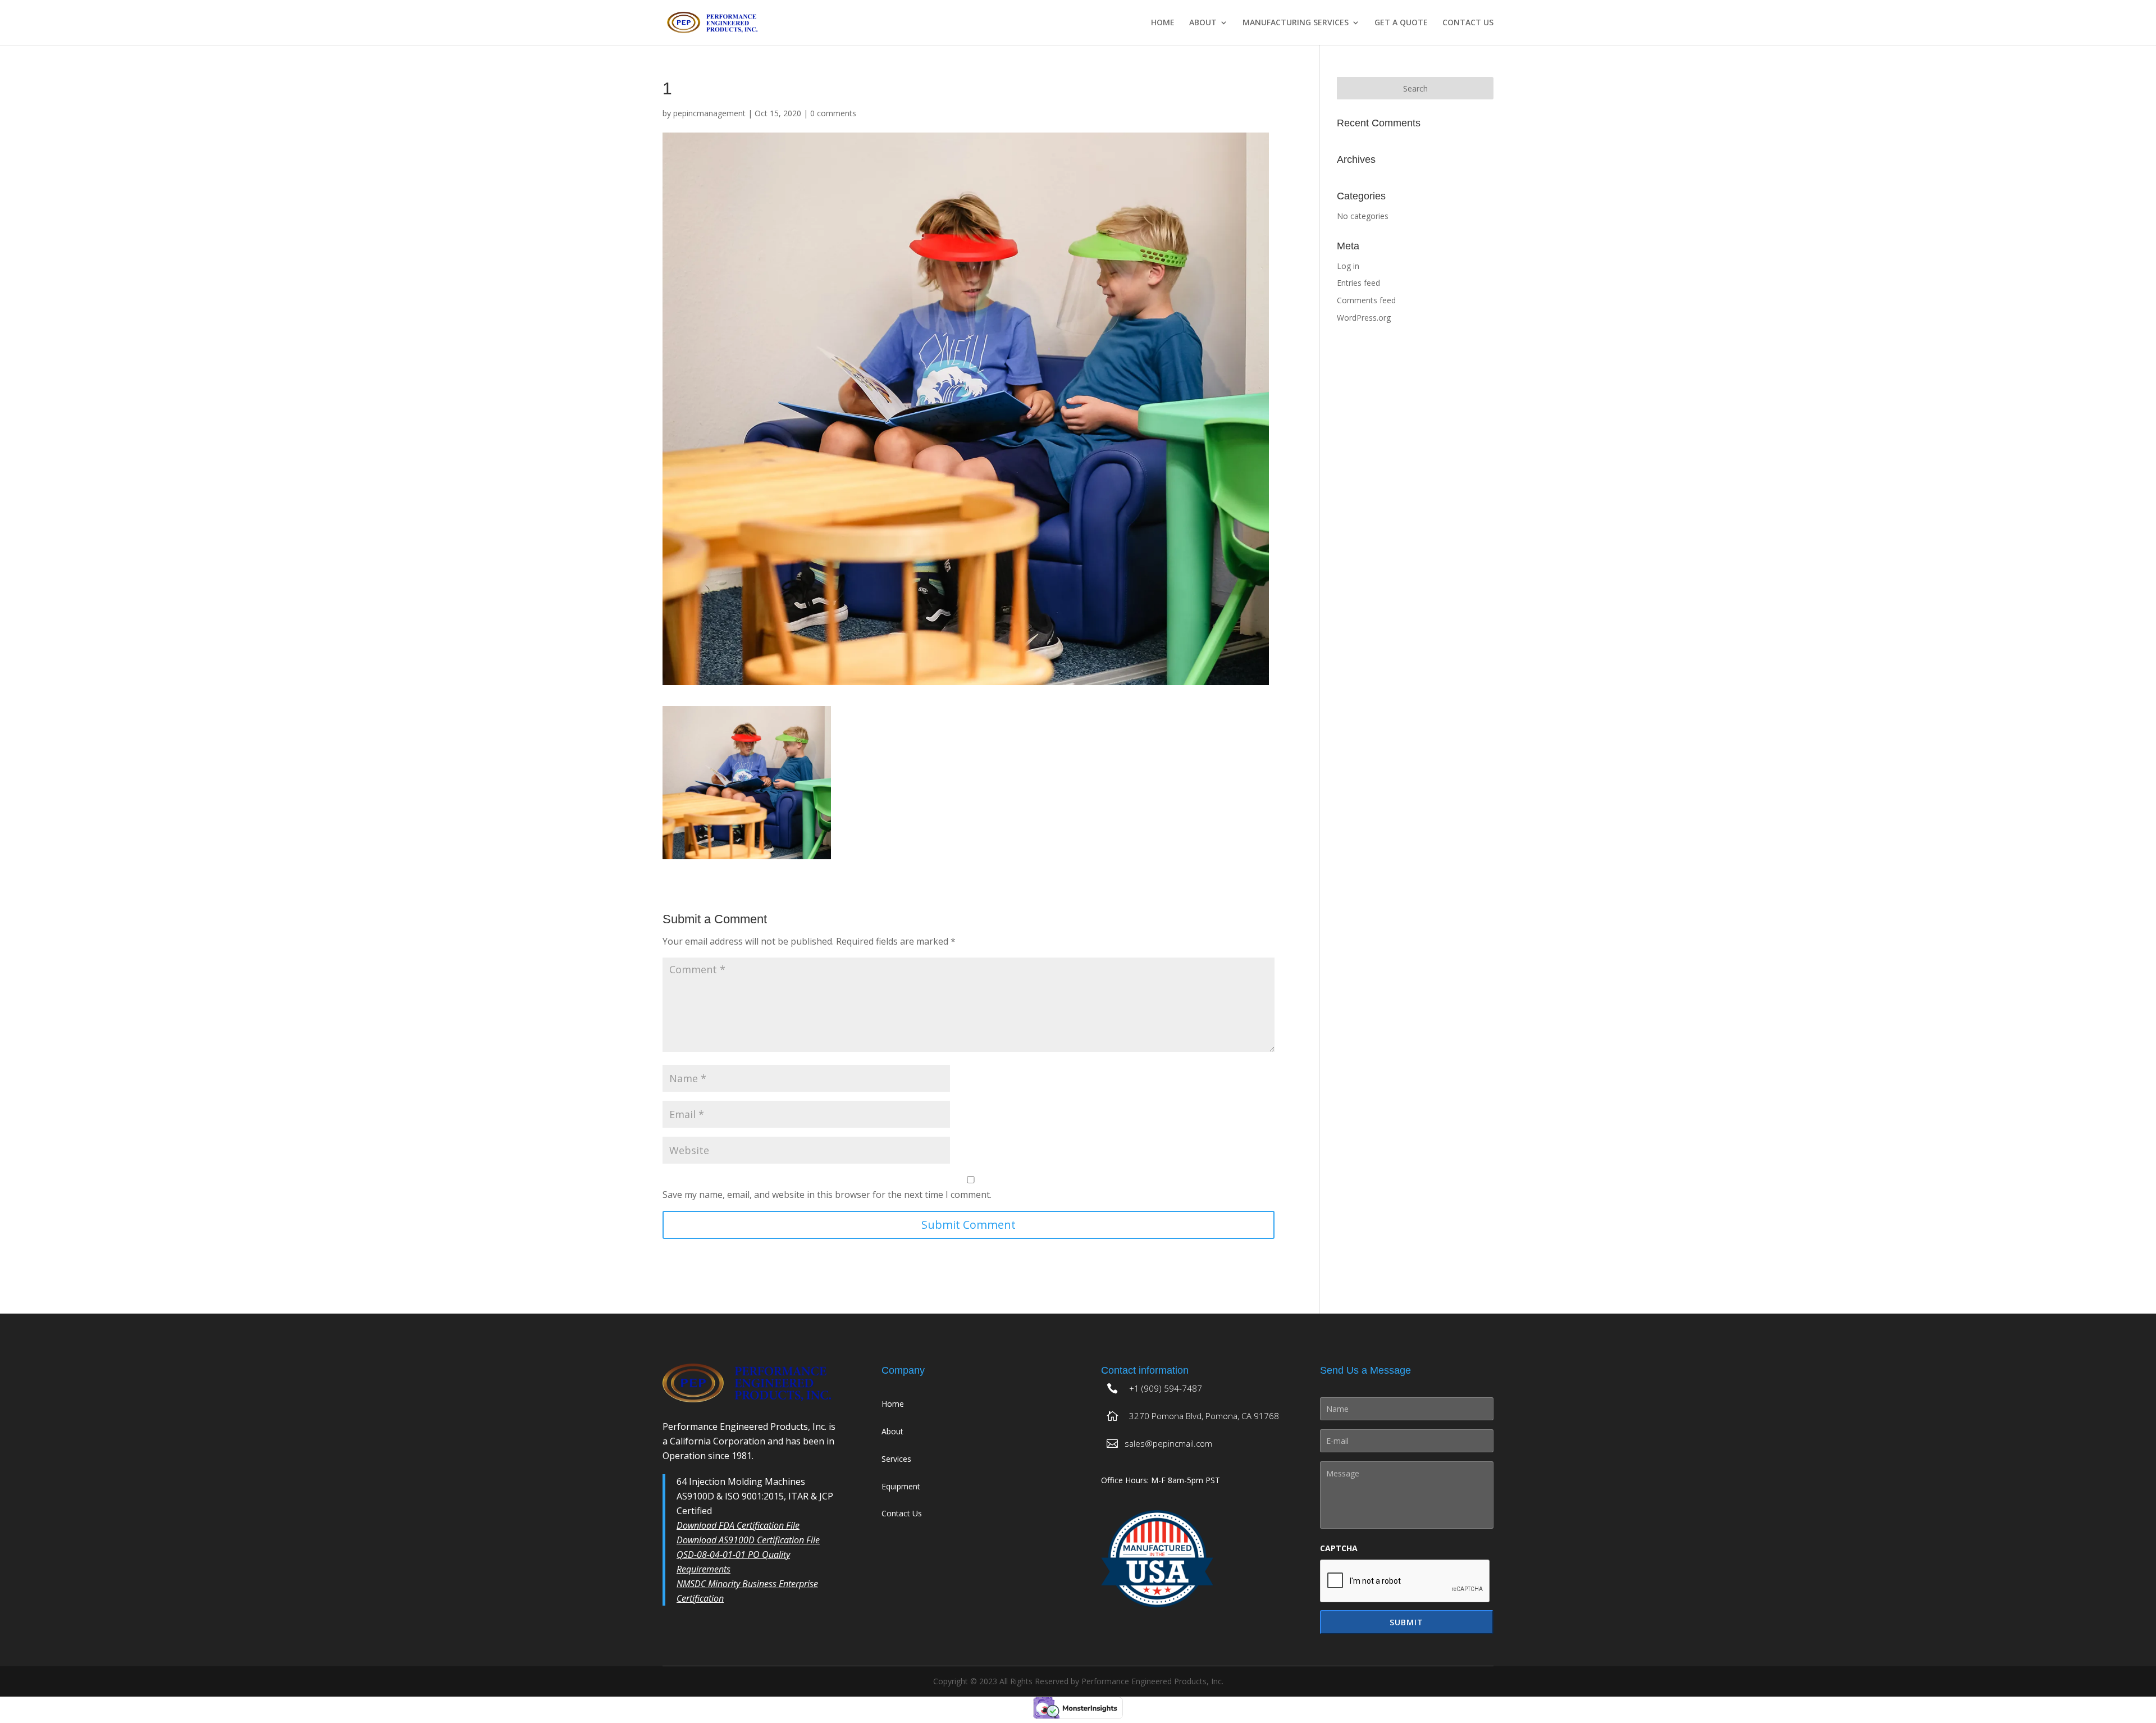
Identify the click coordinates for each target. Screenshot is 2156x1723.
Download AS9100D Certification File (748, 1540)
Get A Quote (1401, 23)
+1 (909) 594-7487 (1166, 1388)
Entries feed (1358, 283)
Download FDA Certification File (738, 1525)
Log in (1348, 266)
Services (896, 1459)
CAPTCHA (1339, 1548)
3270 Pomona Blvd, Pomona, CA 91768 (1204, 1416)
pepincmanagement (709, 113)
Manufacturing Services (1296, 23)
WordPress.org (1364, 318)
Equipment (901, 1486)
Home (1163, 23)
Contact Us (1468, 23)
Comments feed (1366, 300)
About (1203, 23)
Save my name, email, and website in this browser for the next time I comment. (827, 1195)
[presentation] (1405, 1581)
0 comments (833, 113)
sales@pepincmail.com (1168, 1443)
